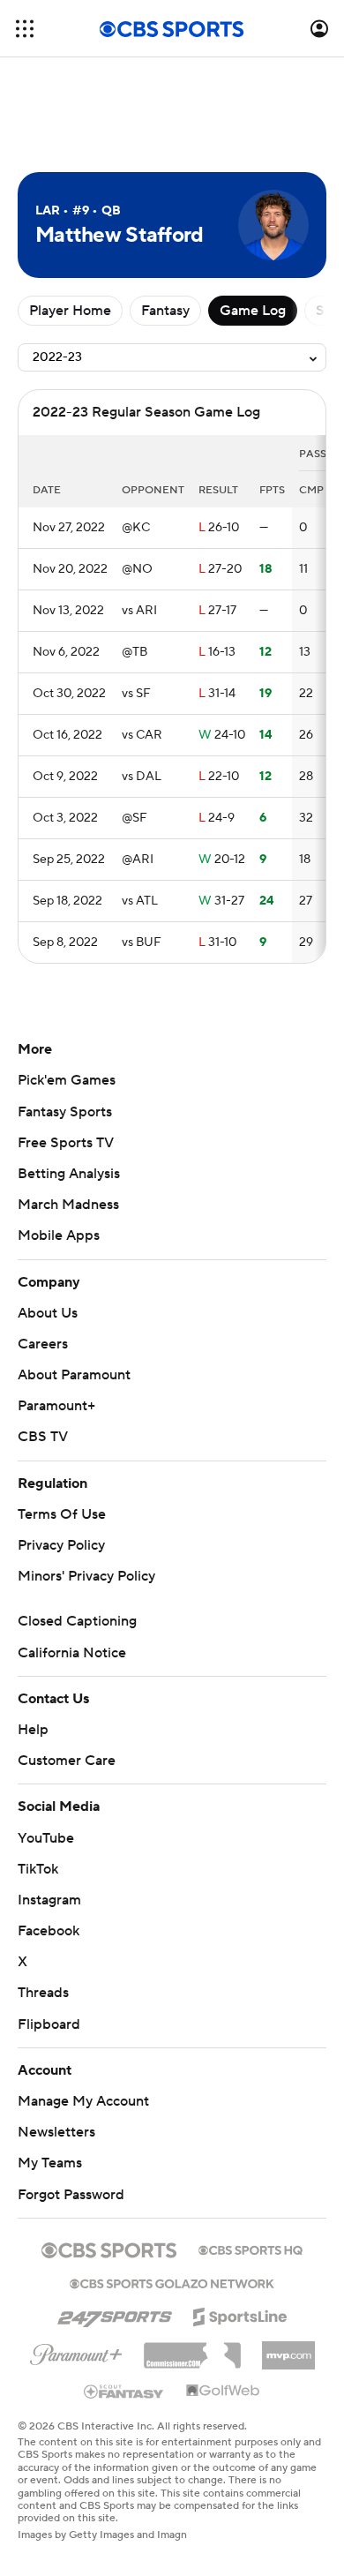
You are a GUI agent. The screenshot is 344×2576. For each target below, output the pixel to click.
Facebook (49, 1931)
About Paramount (74, 1375)
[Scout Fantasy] (124, 2391)
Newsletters (56, 2132)
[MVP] (288, 2348)
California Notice (72, 1653)
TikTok (38, 1869)
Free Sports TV (66, 1143)
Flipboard (49, 2024)
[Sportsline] (240, 2314)
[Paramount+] (76, 2351)
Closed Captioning (77, 1621)
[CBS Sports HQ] (251, 2249)
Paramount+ (56, 1406)
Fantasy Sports (65, 1112)
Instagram (49, 1900)
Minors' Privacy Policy (86, 1576)
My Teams (50, 2163)
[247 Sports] (115, 2314)
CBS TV (43, 1437)
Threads (43, 1993)
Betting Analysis (69, 1174)
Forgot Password (71, 2195)
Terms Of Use (62, 1514)
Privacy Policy (61, 1545)
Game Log (253, 311)
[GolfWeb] (223, 2392)
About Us (48, 1313)
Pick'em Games (67, 1080)
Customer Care (67, 1761)
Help (33, 1730)
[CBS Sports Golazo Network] (172, 2282)
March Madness (68, 1205)
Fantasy (165, 311)
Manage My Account (83, 2101)
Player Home (70, 311)
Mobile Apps (59, 1235)
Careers (43, 1344)
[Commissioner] (192, 2349)
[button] (25, 29)
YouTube (46, 1838)
